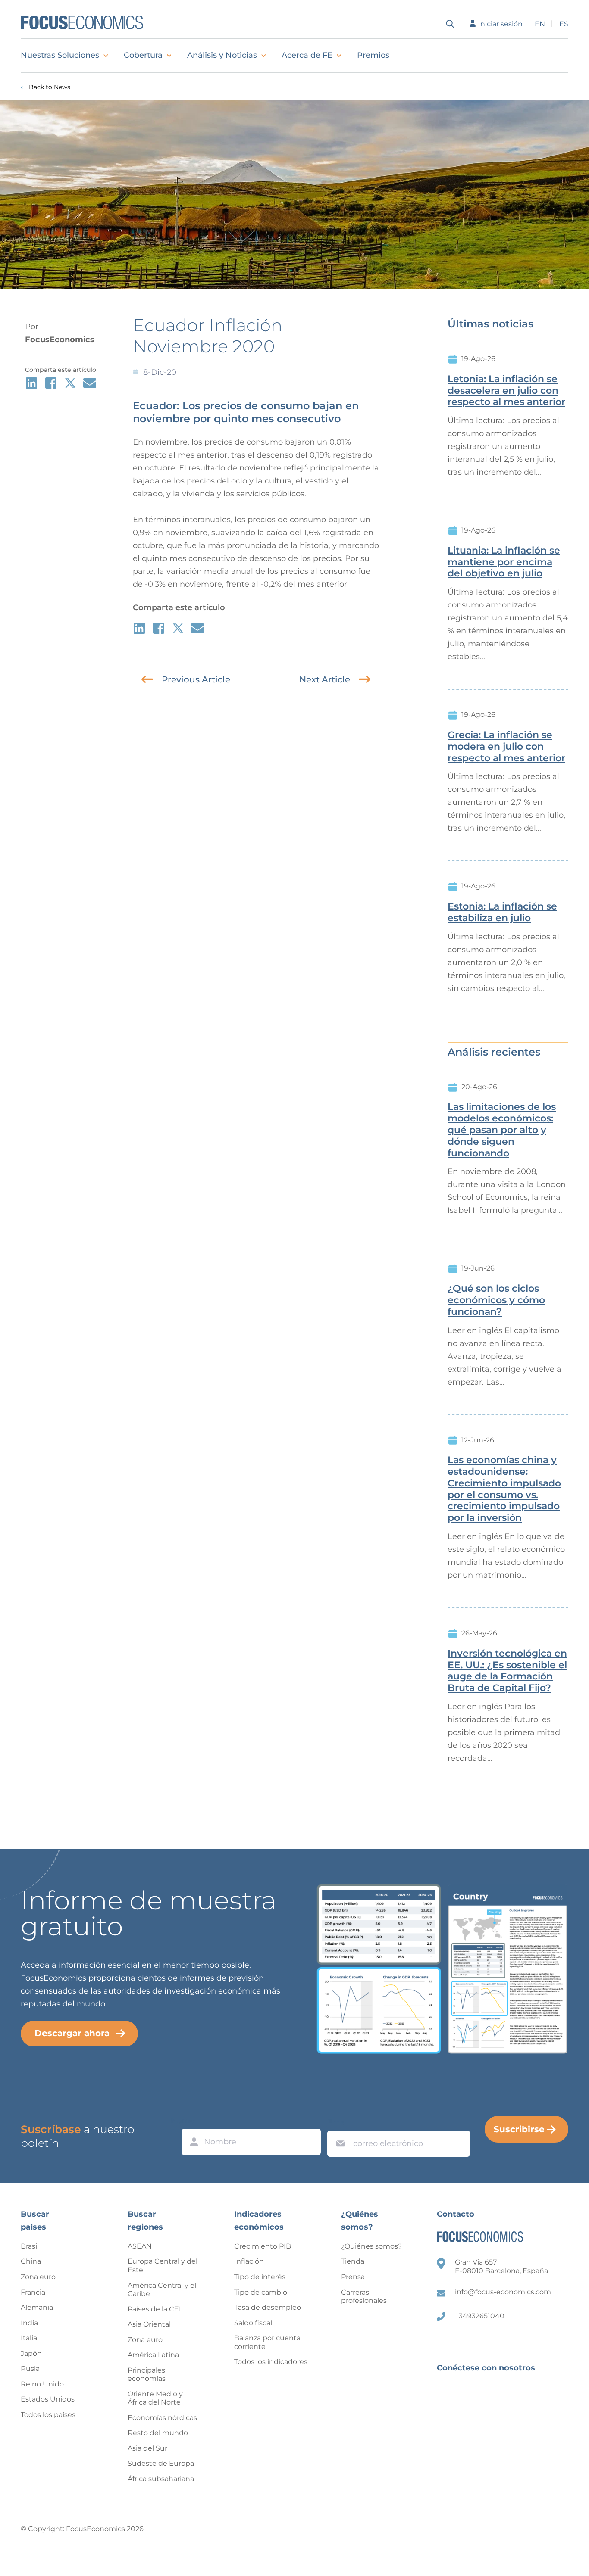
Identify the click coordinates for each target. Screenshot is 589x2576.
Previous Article (196, 679)
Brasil (30, 2246)
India (29, 2323)
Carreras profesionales (364, 2297)
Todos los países (48, 2415)
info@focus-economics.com (503, 2292)
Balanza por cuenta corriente (267, 2342)
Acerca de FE (307, 55)
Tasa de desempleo (268, 2307)
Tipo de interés (260, 2277)
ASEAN (140, 2246)
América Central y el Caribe (162, 2290)
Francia (33, 2292)
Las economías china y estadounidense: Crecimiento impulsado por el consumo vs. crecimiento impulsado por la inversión (504, 1489)
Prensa (353, 2277)
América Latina (153, 2355)
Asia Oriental (149, 2324)
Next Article (325, 679)
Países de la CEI (154, 2309)
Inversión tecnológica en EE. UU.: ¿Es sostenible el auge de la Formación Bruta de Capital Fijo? (507, 1671)
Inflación (249, 2261)
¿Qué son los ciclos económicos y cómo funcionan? (496, 1300)
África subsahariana (161, 2479)
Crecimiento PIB (263, 2246)
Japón (31, 2353)
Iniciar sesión (500, 24)
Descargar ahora (72, 2033)
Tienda (353, 2261)
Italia (29, 2338)
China (31, 2261)
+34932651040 (480, 2316)
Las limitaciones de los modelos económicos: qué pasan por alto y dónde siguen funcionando (502, 1130)
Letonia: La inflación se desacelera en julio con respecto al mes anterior (506, 391)
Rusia (30, 2369)
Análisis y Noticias (222, 55)
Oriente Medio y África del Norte (155, 2398)
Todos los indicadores (271, 2362)
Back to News (50, 87)
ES (564, 24)
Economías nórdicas (162, 2418)
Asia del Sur (147, 2448)
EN (540, 24)
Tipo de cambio (261, 2292)
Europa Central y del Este (163, 2266)
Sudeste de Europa (161, 2463)
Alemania (37, 2307)
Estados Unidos (48, 2399)
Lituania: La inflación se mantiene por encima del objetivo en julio (504, 562)
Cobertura (143, 55)
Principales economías (147, 2375)
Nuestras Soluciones (60, 55)
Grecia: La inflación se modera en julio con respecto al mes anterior (506, 747)
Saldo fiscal (253, 2323)
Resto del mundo (158, 2433)
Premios (373, 55)
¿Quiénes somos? (371, 2246)
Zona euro (38, 2277)
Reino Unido (42, 2384)
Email (338, 2122)
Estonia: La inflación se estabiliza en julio (502, 912)
